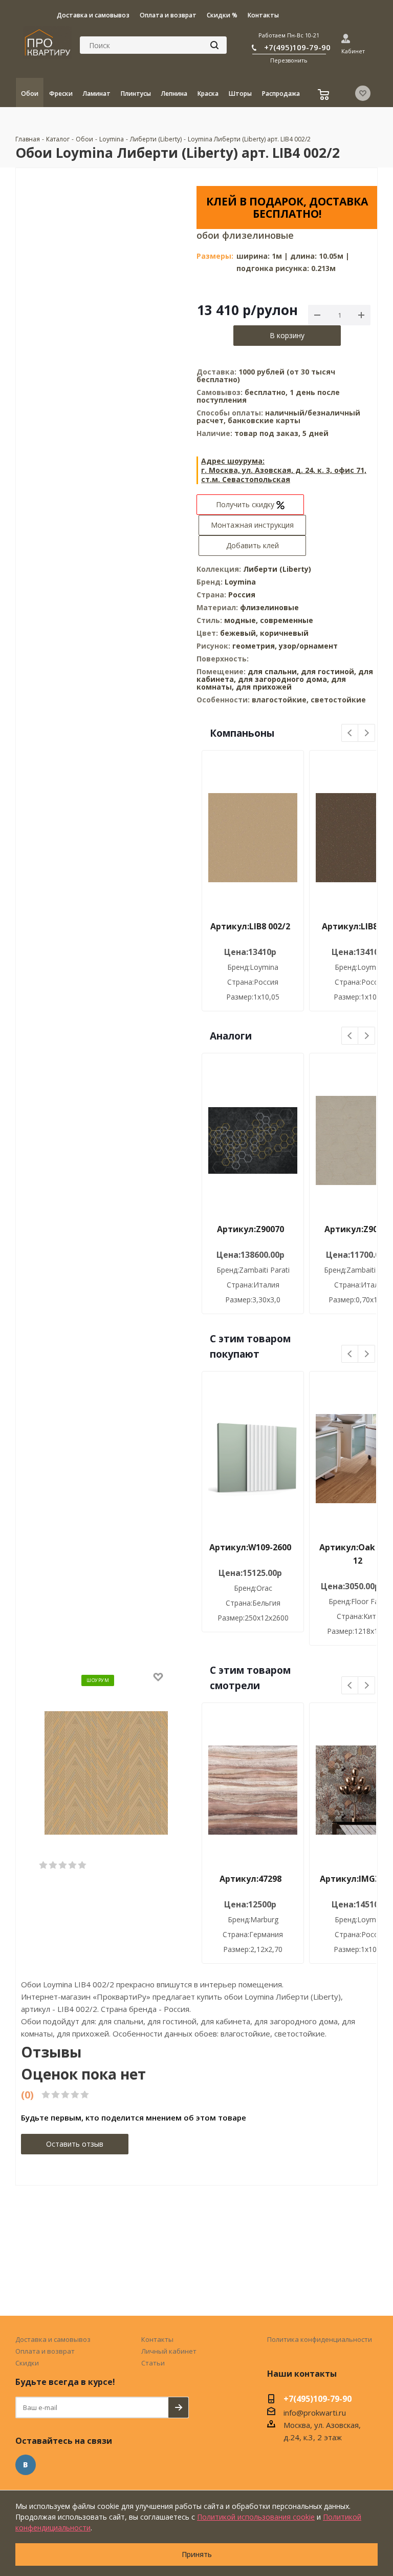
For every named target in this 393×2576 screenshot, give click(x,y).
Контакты (157, 2339)
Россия (242, 595)
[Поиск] (214, 45)
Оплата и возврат (45, 2351)
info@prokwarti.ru (315, 2413)
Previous (350, 733)
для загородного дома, (283, 679)
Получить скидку (246, 504)
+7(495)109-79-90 (297, 47)
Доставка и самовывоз (53, 2339)
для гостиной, (329, 671)
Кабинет (353, 51)
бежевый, (240, 633)
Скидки (27, 2363)
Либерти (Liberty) (277, 569)
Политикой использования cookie (256, 2517)
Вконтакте (26, 2465)
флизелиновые (269, 607)
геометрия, (256, 646)
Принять (197, 2554)
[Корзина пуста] (325, 96)
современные (287, 620)
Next (367, 733)
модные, (242, 620)
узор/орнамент (308, 646)
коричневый (284, 633)
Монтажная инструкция (252, 525)
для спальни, (273, 671)
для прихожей (264, 687)
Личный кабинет (169, 2351)
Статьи (153, 2363)
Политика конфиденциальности (320, 2339)
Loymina (240, 582)
